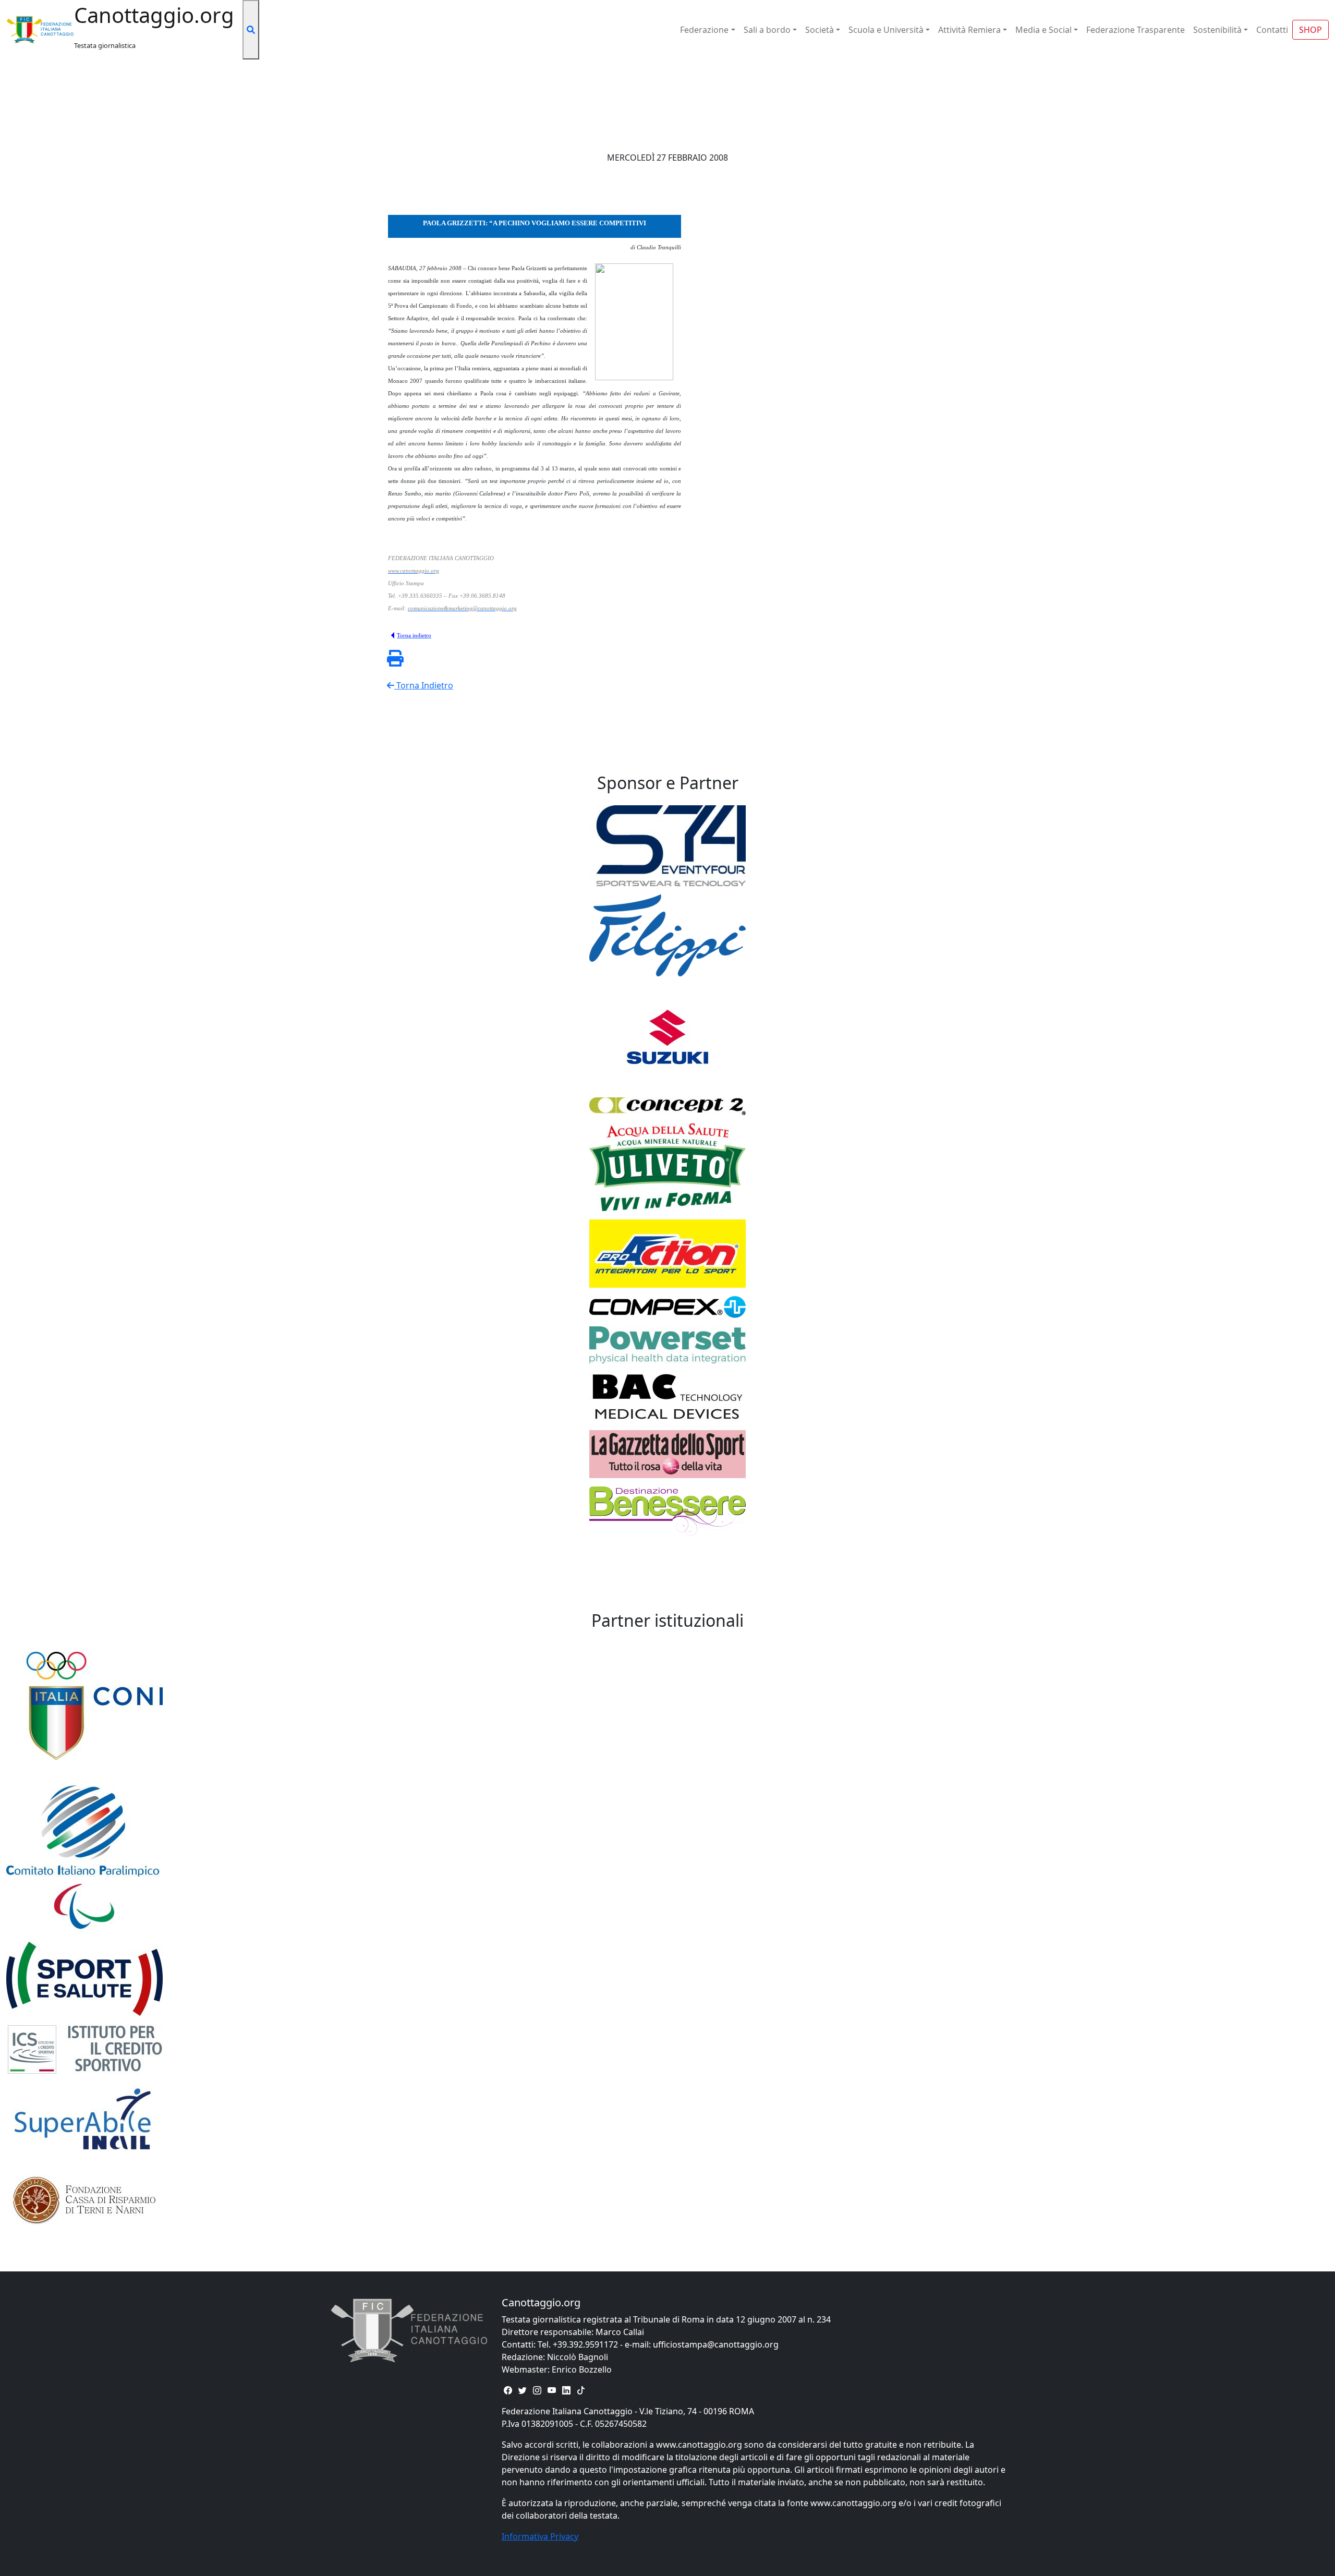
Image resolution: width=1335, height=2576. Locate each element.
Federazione (704, 30)
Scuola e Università (886, 30)
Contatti (1272, 30)
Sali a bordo (767, 30)
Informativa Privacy (540, 2536)
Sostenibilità (1217, 30)
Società (820, 30)
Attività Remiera (969, 30)
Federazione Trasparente (1136, 30)
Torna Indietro (424, 685)
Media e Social (1043, 30)
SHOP (1310, 30)
